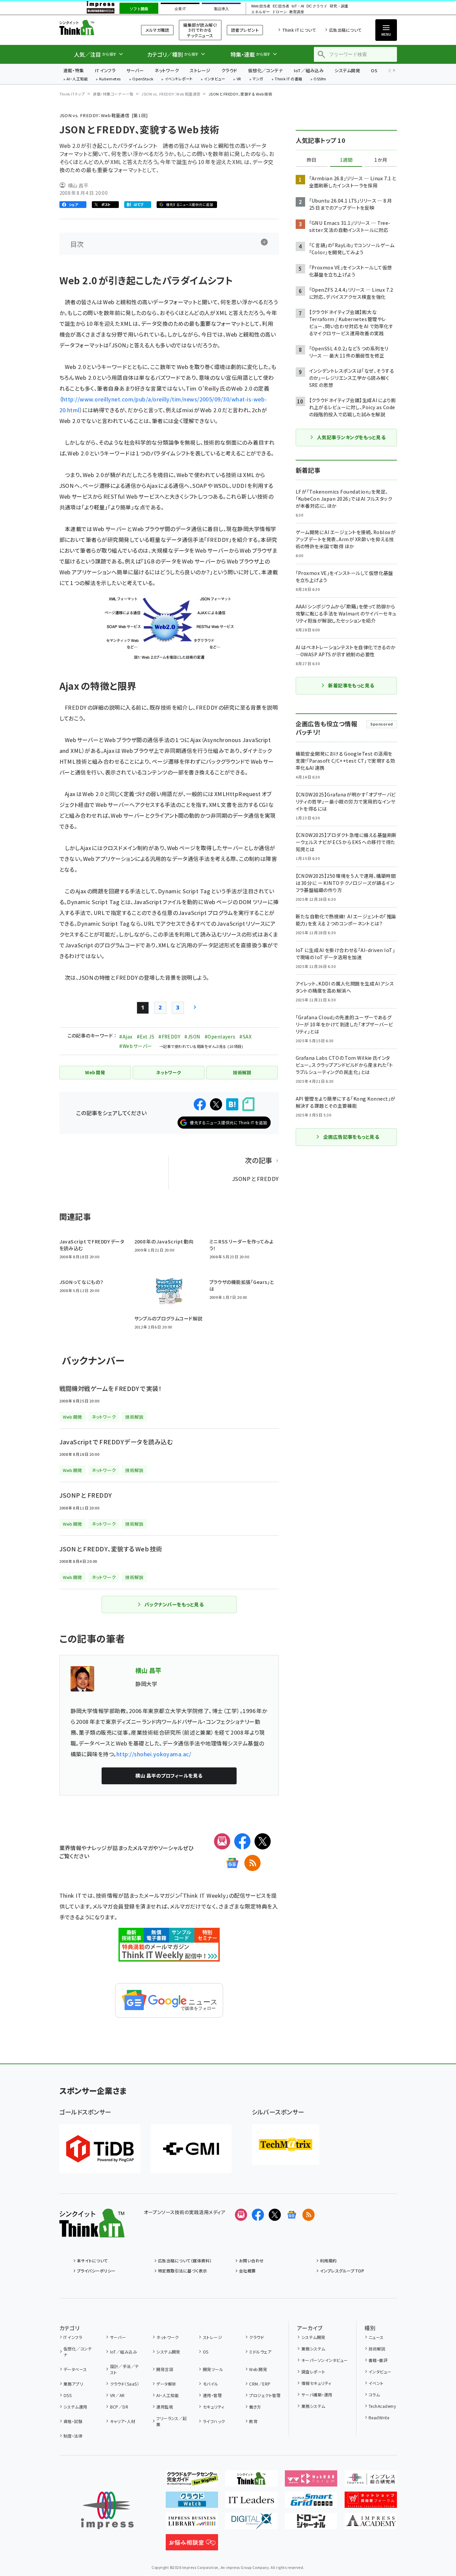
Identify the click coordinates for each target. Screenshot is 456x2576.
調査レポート (313, 2372)
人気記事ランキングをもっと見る (351, 437)
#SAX (245, 1036)
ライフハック (214, 2421)
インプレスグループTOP (342, 2271)
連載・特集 (74, 70)
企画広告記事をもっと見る (351, 1137)
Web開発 (258, 2369)
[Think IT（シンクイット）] (92, 2232)
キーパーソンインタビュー (325, 2360)
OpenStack (143, 79)
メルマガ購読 (157, 30)
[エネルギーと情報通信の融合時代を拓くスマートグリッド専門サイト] (311, 2502)
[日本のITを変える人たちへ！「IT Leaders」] (251, 2502)
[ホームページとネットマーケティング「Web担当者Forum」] (311, 2481)
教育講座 (297, 12)
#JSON (192, 1036)
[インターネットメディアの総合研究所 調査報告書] (371, 2481)
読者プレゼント (245, 30)
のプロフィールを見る (169, 1776)
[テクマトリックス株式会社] (286, 2145)
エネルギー (260, 12)
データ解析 (166, 2384)
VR (239, 79)
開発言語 (165, 2369)
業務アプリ (73, 2384)
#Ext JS (145, 1036)
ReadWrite (379, 2417)
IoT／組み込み (309, 70)
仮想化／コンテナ (266, 70)
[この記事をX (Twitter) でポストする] (216, 1104)
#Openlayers (220, 1036)
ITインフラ (105, 70)
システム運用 (75, 2407)
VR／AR (117, 2395)
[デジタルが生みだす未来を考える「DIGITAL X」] (251, 2524)
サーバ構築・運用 (317, 2395)
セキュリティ (213, 2407)
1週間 (346, 160)
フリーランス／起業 (172, 2421)
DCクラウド (317, 6)
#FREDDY (169, 1036)
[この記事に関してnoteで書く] (248, 1104)
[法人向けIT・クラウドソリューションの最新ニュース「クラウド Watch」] (192, 2502)
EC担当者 (281, 6)
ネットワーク (167, 70)
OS (374, 70)
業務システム (313, 2349)
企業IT (180, 9)
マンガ (258, 79)
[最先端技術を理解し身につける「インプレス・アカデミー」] (371, 2524)
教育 (253, 2421)
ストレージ (200, 70)
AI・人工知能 (77, 79)
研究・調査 (339, 6)
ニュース (376, 2337)
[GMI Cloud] (191, 2149)
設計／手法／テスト (125, 2369)
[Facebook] (242, 1841)
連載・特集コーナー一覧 (113, 94)
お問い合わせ (251, 2260)
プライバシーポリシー (96, 2271)
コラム (374, 2395)
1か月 (381, 160)
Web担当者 (261, 6)
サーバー (135, 70)
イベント (376, 2383)
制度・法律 (73, 2436)
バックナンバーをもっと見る (174, 1604)
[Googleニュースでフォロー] (292, 2215)
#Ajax (126, 1036)
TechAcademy (382, 2406)
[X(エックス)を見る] (275, 2215)
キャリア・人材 (123, 2421)
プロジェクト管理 (265, 2395)
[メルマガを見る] (241, 2215)
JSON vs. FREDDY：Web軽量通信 (171, 94)
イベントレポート (179, 79)
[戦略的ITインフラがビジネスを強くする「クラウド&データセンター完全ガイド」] (192, 2481)
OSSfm (320, 79)
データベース (75, 2369)
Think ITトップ (72, 94)
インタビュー (214, 79)
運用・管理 (212, 2395)
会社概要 (247, 2271)
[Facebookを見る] (258, 2215)
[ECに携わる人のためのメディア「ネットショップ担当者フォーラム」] (371, 2502)
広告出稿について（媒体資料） (185, 2260)
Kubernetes (110, 79)
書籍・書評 (378, 2360)
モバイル (210, 2384)
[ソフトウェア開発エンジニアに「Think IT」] (251, 2481)
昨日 (312, 160)
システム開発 (347, 70)
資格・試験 (73, 2421)
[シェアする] (200, 1104)
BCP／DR (119, 2407)
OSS (68, 2395)
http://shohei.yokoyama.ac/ (154, 1754)
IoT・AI (298, 6)
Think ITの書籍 (289, 79)
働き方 (255, 2407)
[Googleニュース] (232, 1863)
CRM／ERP (260, 2384)
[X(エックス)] (263, 1841)
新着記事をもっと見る (351, 685)
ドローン (279, 12)
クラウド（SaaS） (125, 2384)
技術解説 (377, 2349)
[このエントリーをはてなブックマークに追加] (232, 1104)
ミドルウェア (260, 2352)
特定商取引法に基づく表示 (183, 2271)
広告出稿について (345, 30)
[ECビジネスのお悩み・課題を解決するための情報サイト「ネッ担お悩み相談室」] (192, 2545)
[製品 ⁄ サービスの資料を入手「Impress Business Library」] (192, 2524)
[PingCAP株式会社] (100, 2149)
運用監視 (165, 2407)
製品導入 (221, 9)
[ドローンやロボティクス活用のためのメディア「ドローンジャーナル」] (311, 2524)
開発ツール (213, 2369)
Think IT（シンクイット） (92, 28)
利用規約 (328, 2260)
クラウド (229, 70)
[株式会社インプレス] (107, 2510)
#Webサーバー (136, 1046)
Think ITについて (299, 30)
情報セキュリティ (316, 2383)
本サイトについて (92, 2260)
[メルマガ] (222, 1841)
